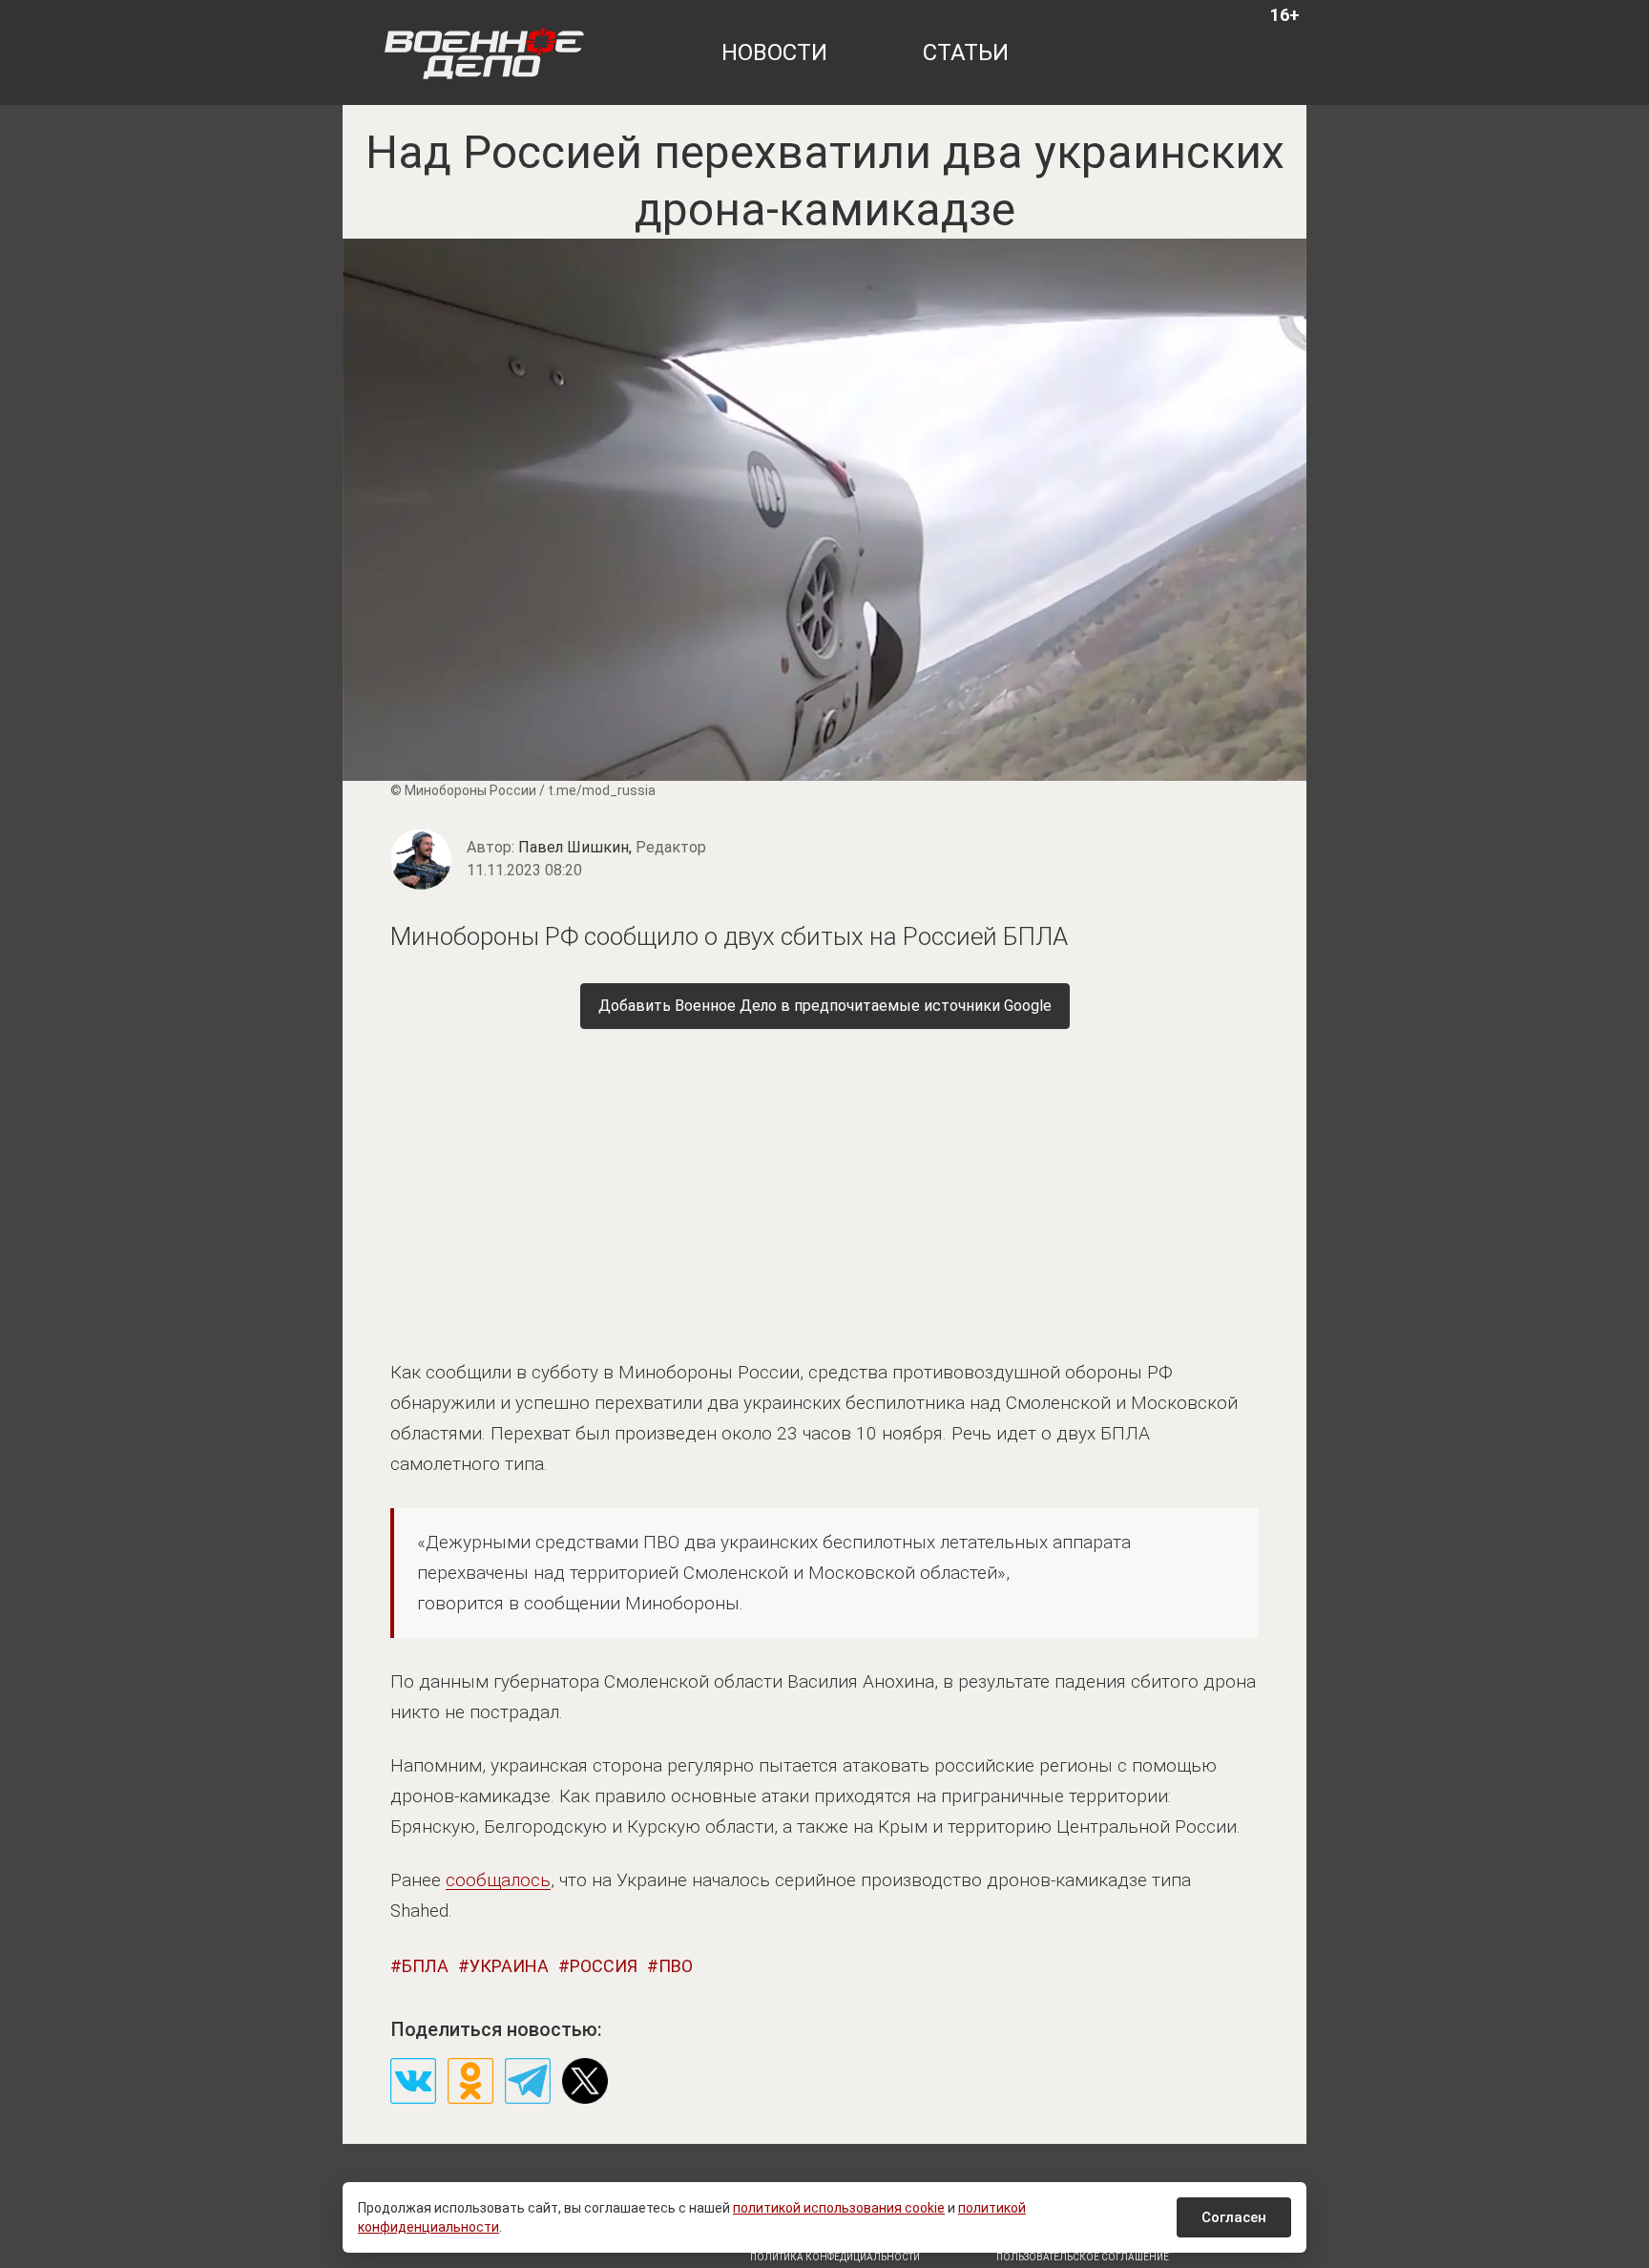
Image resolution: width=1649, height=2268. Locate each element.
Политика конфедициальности (835, 2257)
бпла (425, 1966)
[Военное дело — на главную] (484, 52)
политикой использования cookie (839, 2208)
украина (509, 1966)
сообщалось (498, 1880)
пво (676, 1966)
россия (604, 1966)
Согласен (1234, 2217)
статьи (966, 52)
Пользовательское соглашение (1083, 2257)
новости (774, 52)
